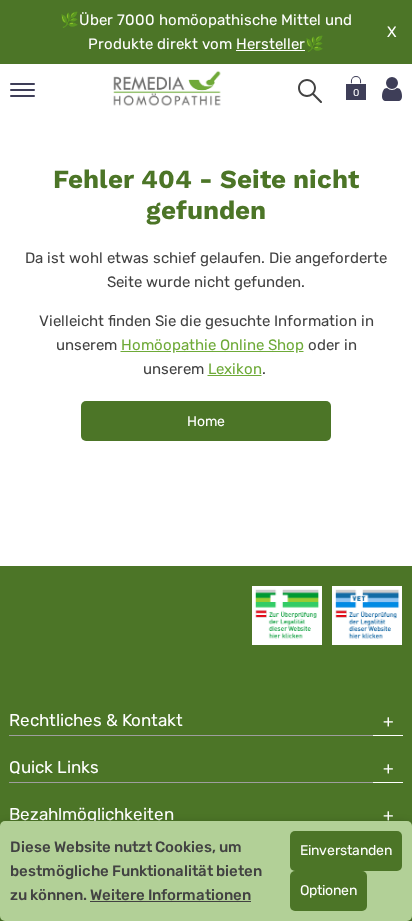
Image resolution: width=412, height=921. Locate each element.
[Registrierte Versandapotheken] (287, 615)
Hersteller (270, 44)
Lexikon (235, 369)
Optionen (328, 890)
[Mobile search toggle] (310, 91)
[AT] (167, 89)
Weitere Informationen (170, 895)
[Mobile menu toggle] (22, 91)
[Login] (392, 89)
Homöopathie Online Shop (212, 345)
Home (206, 421)
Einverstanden (346, 850)
